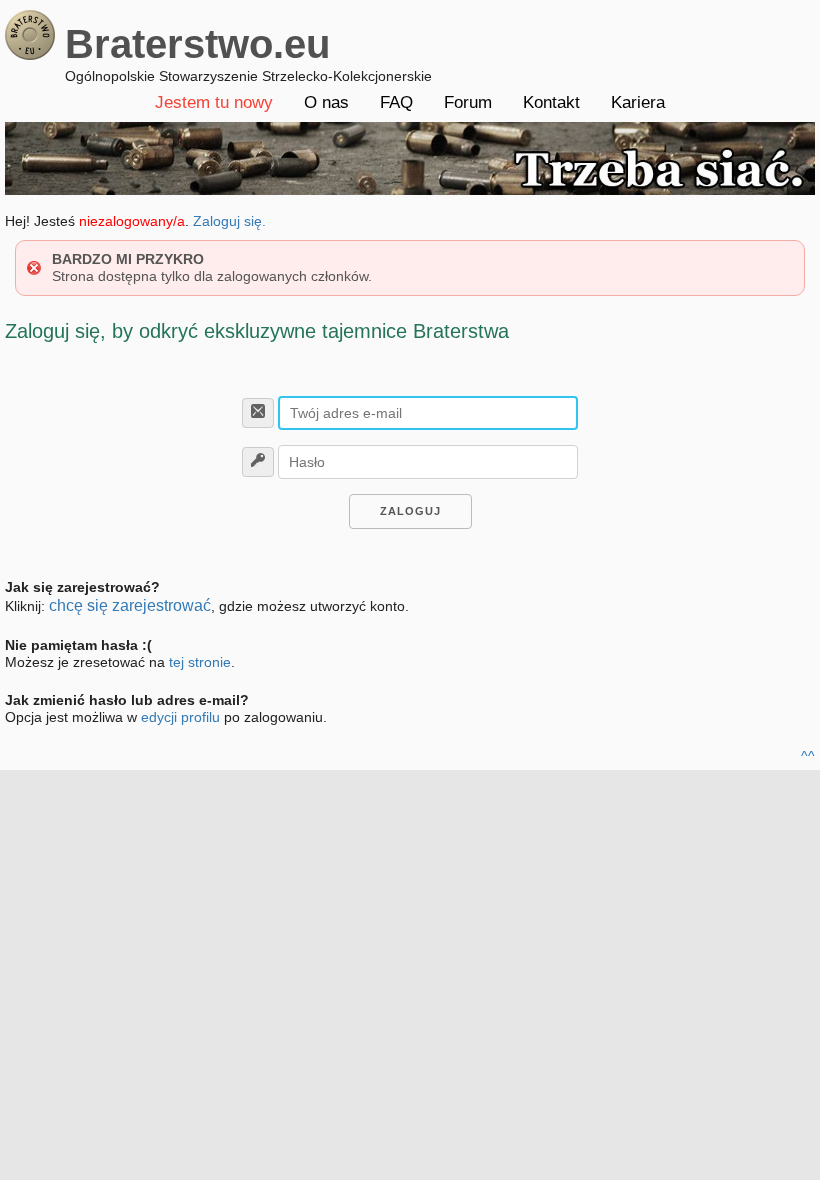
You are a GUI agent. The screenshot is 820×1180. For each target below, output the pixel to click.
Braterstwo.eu (197, 44)
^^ (808, 756)
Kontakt (551, 102)
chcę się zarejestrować (130, 605)
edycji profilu (180, 717)
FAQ (396, 102)
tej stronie (200, 662)
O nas (326, 102)
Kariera (638, 102)
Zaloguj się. (229, 221)
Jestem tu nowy (214, 102)
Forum (468, 102)
